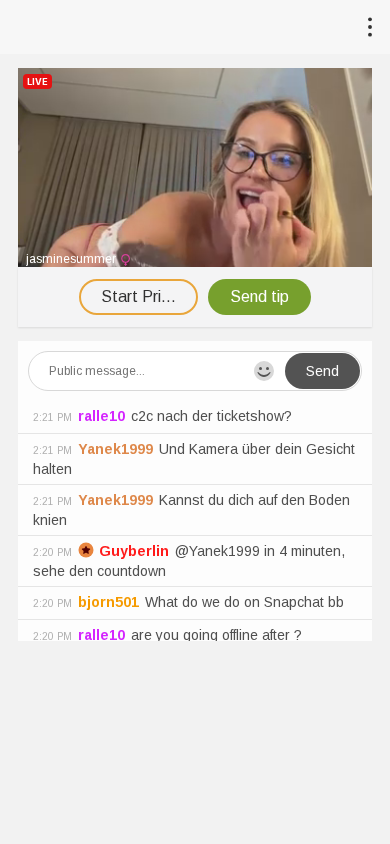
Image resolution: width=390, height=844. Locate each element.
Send (322, 371)
